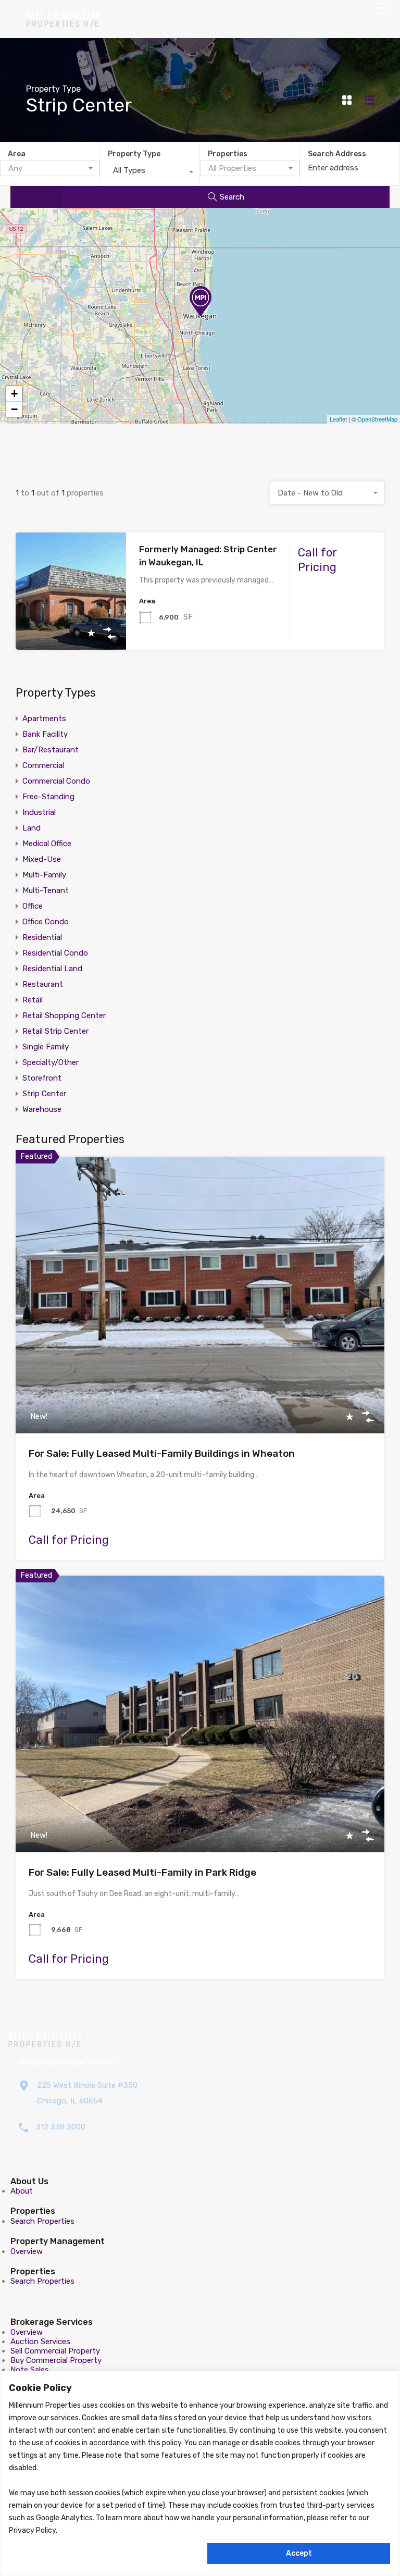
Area (17, 154)
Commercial (43, 765)
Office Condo (46, 922)
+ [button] (14, 394)
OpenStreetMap (377, 419)
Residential (42, 937)
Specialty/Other (51, 1062)
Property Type (134, 154)
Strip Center (44, 1094)
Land (32, 828)
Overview (27, 2251)
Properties (228, 154)
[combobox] (50, 168)
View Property (71, 627)
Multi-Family (44, 875)
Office (33, 906)
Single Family (46, 1047)
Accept (299, 2553)
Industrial (39, 812)
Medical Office (47, 844)
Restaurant (43, 984)
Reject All (106, 2553)
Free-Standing (48, 797)
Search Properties (42, 2221)
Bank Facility (45, 734)
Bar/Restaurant (51, 750)
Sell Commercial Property (55, 2351)
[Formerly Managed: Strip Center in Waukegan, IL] (201, 301)
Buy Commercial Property (56, 2360)
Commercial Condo (56, 781)
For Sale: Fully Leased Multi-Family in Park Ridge (142, 1872)
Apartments (44, 719)
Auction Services (40, 2342)
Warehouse (42, 1109)
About (22, 2191)
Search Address (337, 154)
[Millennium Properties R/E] (63, 23)
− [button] (14, 409)
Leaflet (338, 419)
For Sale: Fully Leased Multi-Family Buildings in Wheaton (162, 1453)
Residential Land (52, 969)
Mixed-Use (42, 859)
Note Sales (30, 2370)
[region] (200, 2473)
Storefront (42, 1078)
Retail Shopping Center (64, 1015)
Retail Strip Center (55, 1031)
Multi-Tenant (46, 890)
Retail (33, 1000)
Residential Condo (55, 953)
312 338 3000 (61, 2127)
